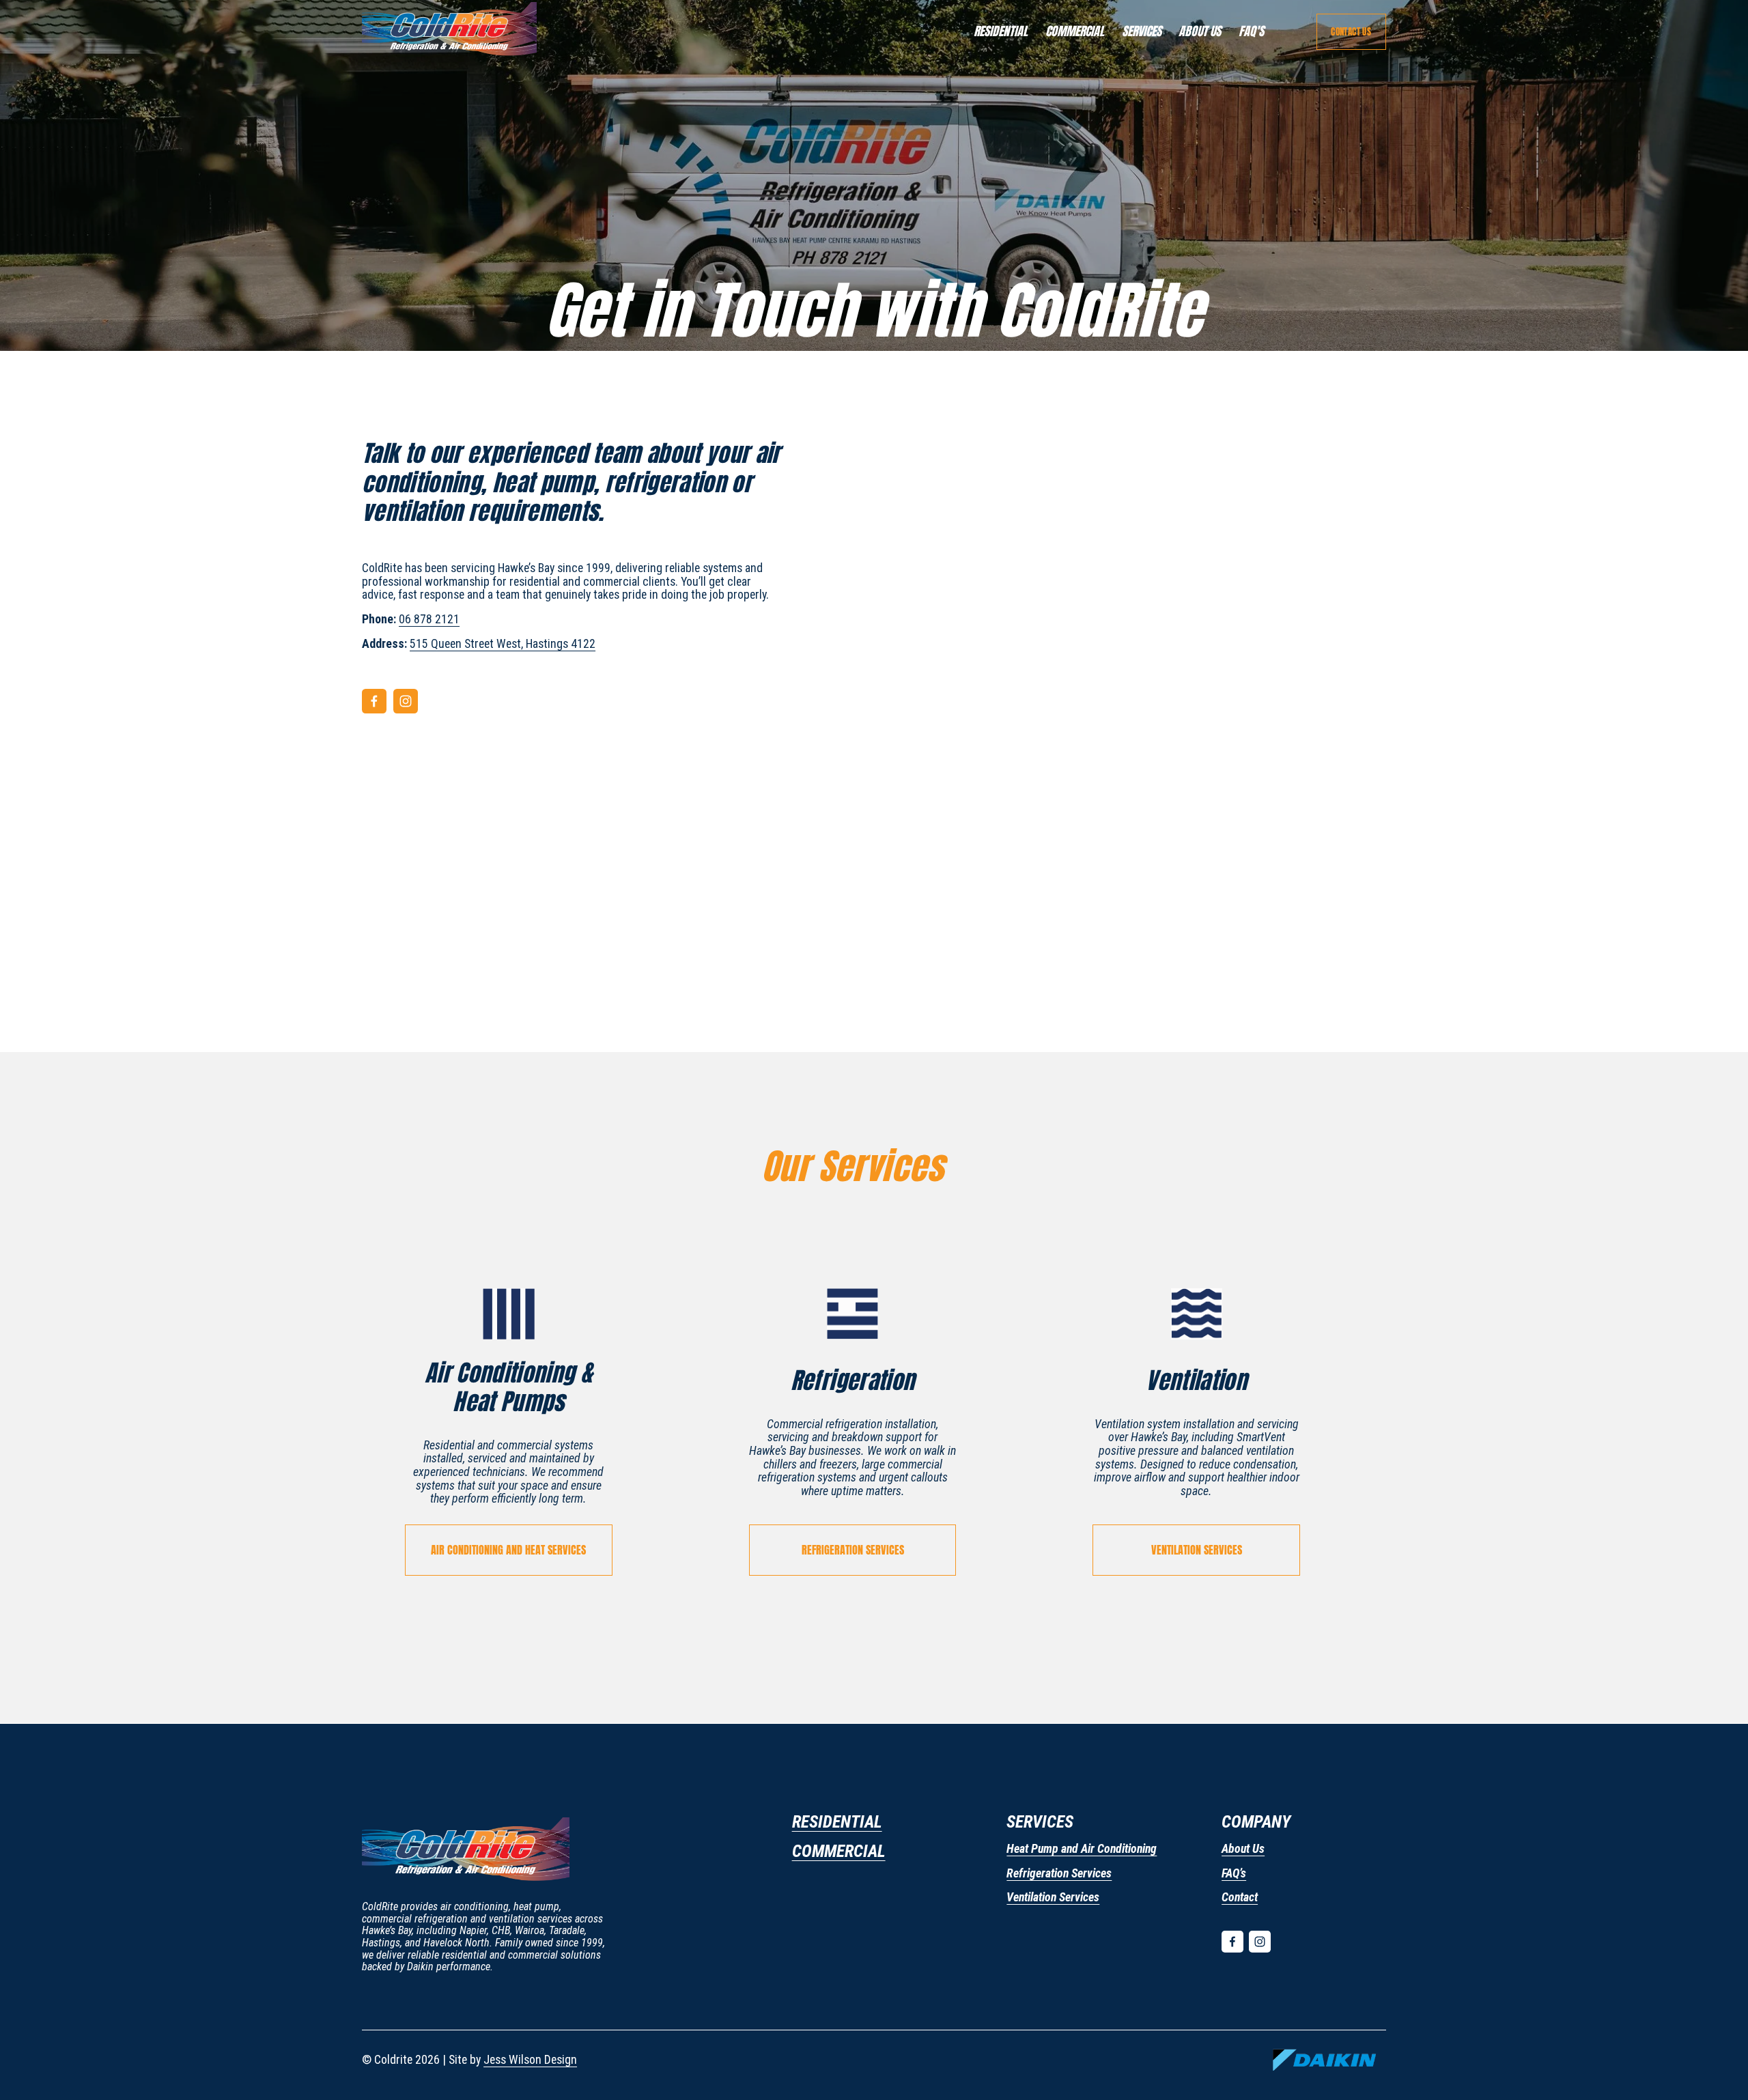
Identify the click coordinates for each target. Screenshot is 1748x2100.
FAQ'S (1251, 31)
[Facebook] (374, 701)
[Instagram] (406, 701)
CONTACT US (1351, 32)
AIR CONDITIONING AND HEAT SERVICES (508, 1550)
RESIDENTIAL (1001, 31)
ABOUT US (1200, 31)
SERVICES (1142, 31)
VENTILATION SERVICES (1197, 1550)
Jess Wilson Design (530, 2060)
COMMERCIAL (1075, 31)
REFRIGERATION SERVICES (853, 1550)
